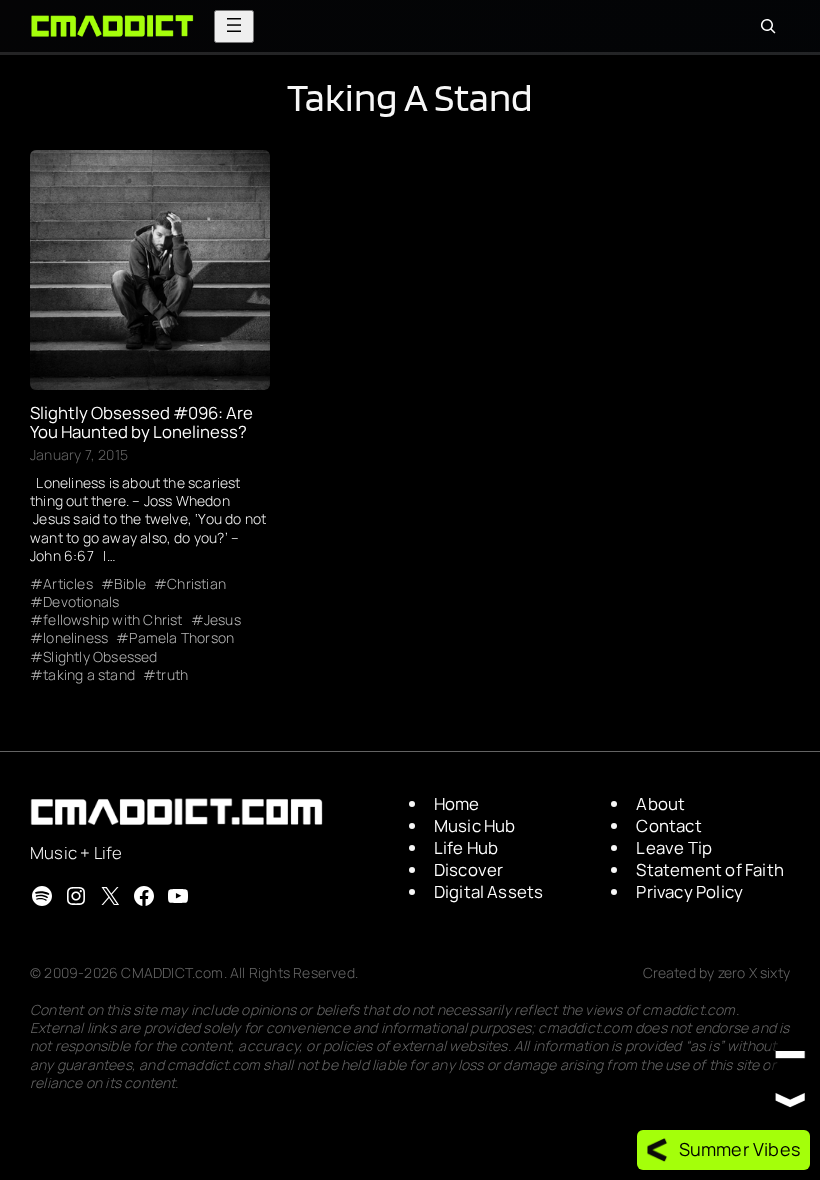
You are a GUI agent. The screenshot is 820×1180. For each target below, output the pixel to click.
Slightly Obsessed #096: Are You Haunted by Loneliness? (141, 423)
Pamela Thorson (181, 638)
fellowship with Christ (112, 620)
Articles (68, 584)
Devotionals (81, 602)
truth (172, 675)
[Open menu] (234, 26)
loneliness (75, 638)
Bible (130, 584)
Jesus (222, 620)
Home (457, 803)
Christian (196, 584)
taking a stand (89, 675)
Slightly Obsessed (100, 657)
